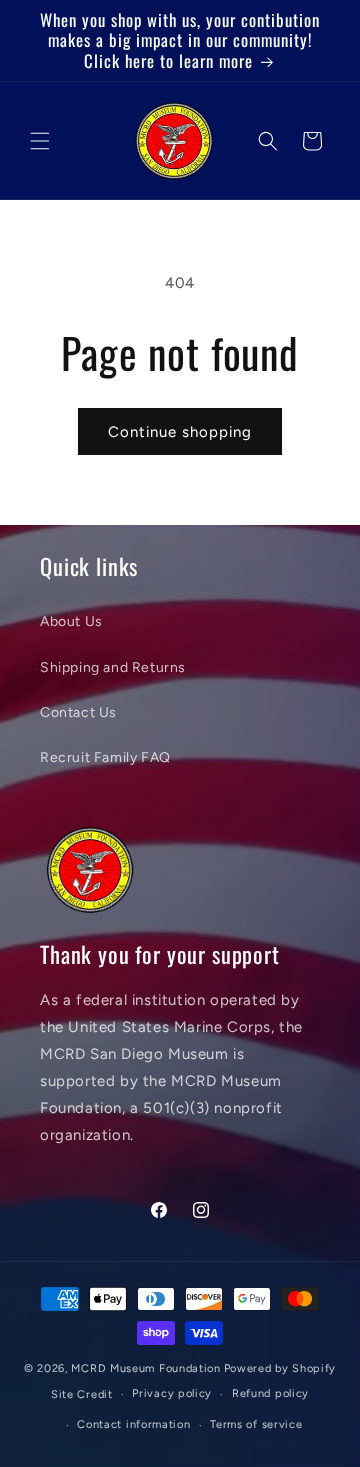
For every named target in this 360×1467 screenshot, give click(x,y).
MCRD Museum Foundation (145, 1368)
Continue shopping (180, 432)
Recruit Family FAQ (105, 757)
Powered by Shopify (280, 1368)
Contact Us (78, 712)
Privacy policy (172, 1393)
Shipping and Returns (113, 667)
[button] (40, 141)
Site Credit (82, 1394)
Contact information (133, 1424)
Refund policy (270, 1393)
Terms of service (256, 1424)
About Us (71, 621)
